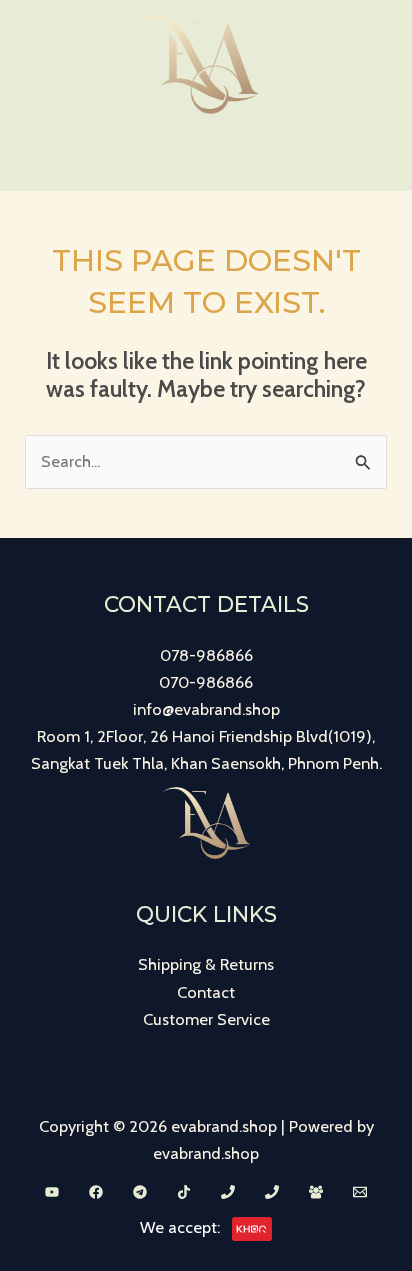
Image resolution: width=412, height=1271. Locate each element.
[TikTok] (184, 1192)
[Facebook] (96, 1192)
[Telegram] (140, 1192)
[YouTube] (52, 1192)
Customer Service (206, 1019)
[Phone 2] (272, 1192)
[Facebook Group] (316, 1192)
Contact (206, 992)
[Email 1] (360, 1192)
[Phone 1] (228, 1192)
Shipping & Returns (206, 964)
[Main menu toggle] (206, 160)
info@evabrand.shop (206, 709)
